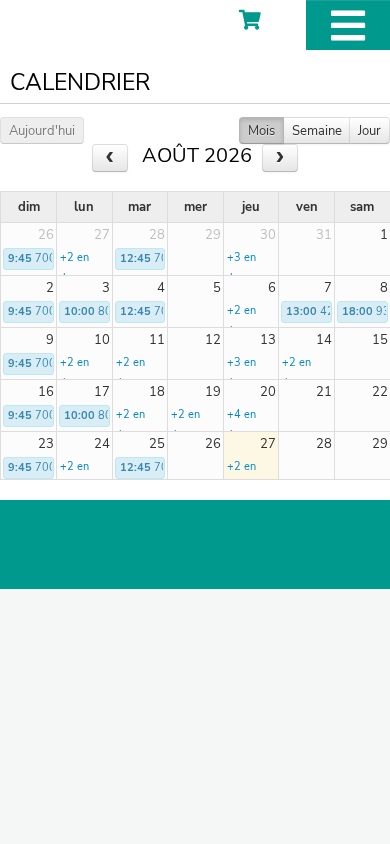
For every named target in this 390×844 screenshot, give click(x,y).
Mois (261, 131)
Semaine (317, 131)
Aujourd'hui (42, 131)
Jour (369, 131)
